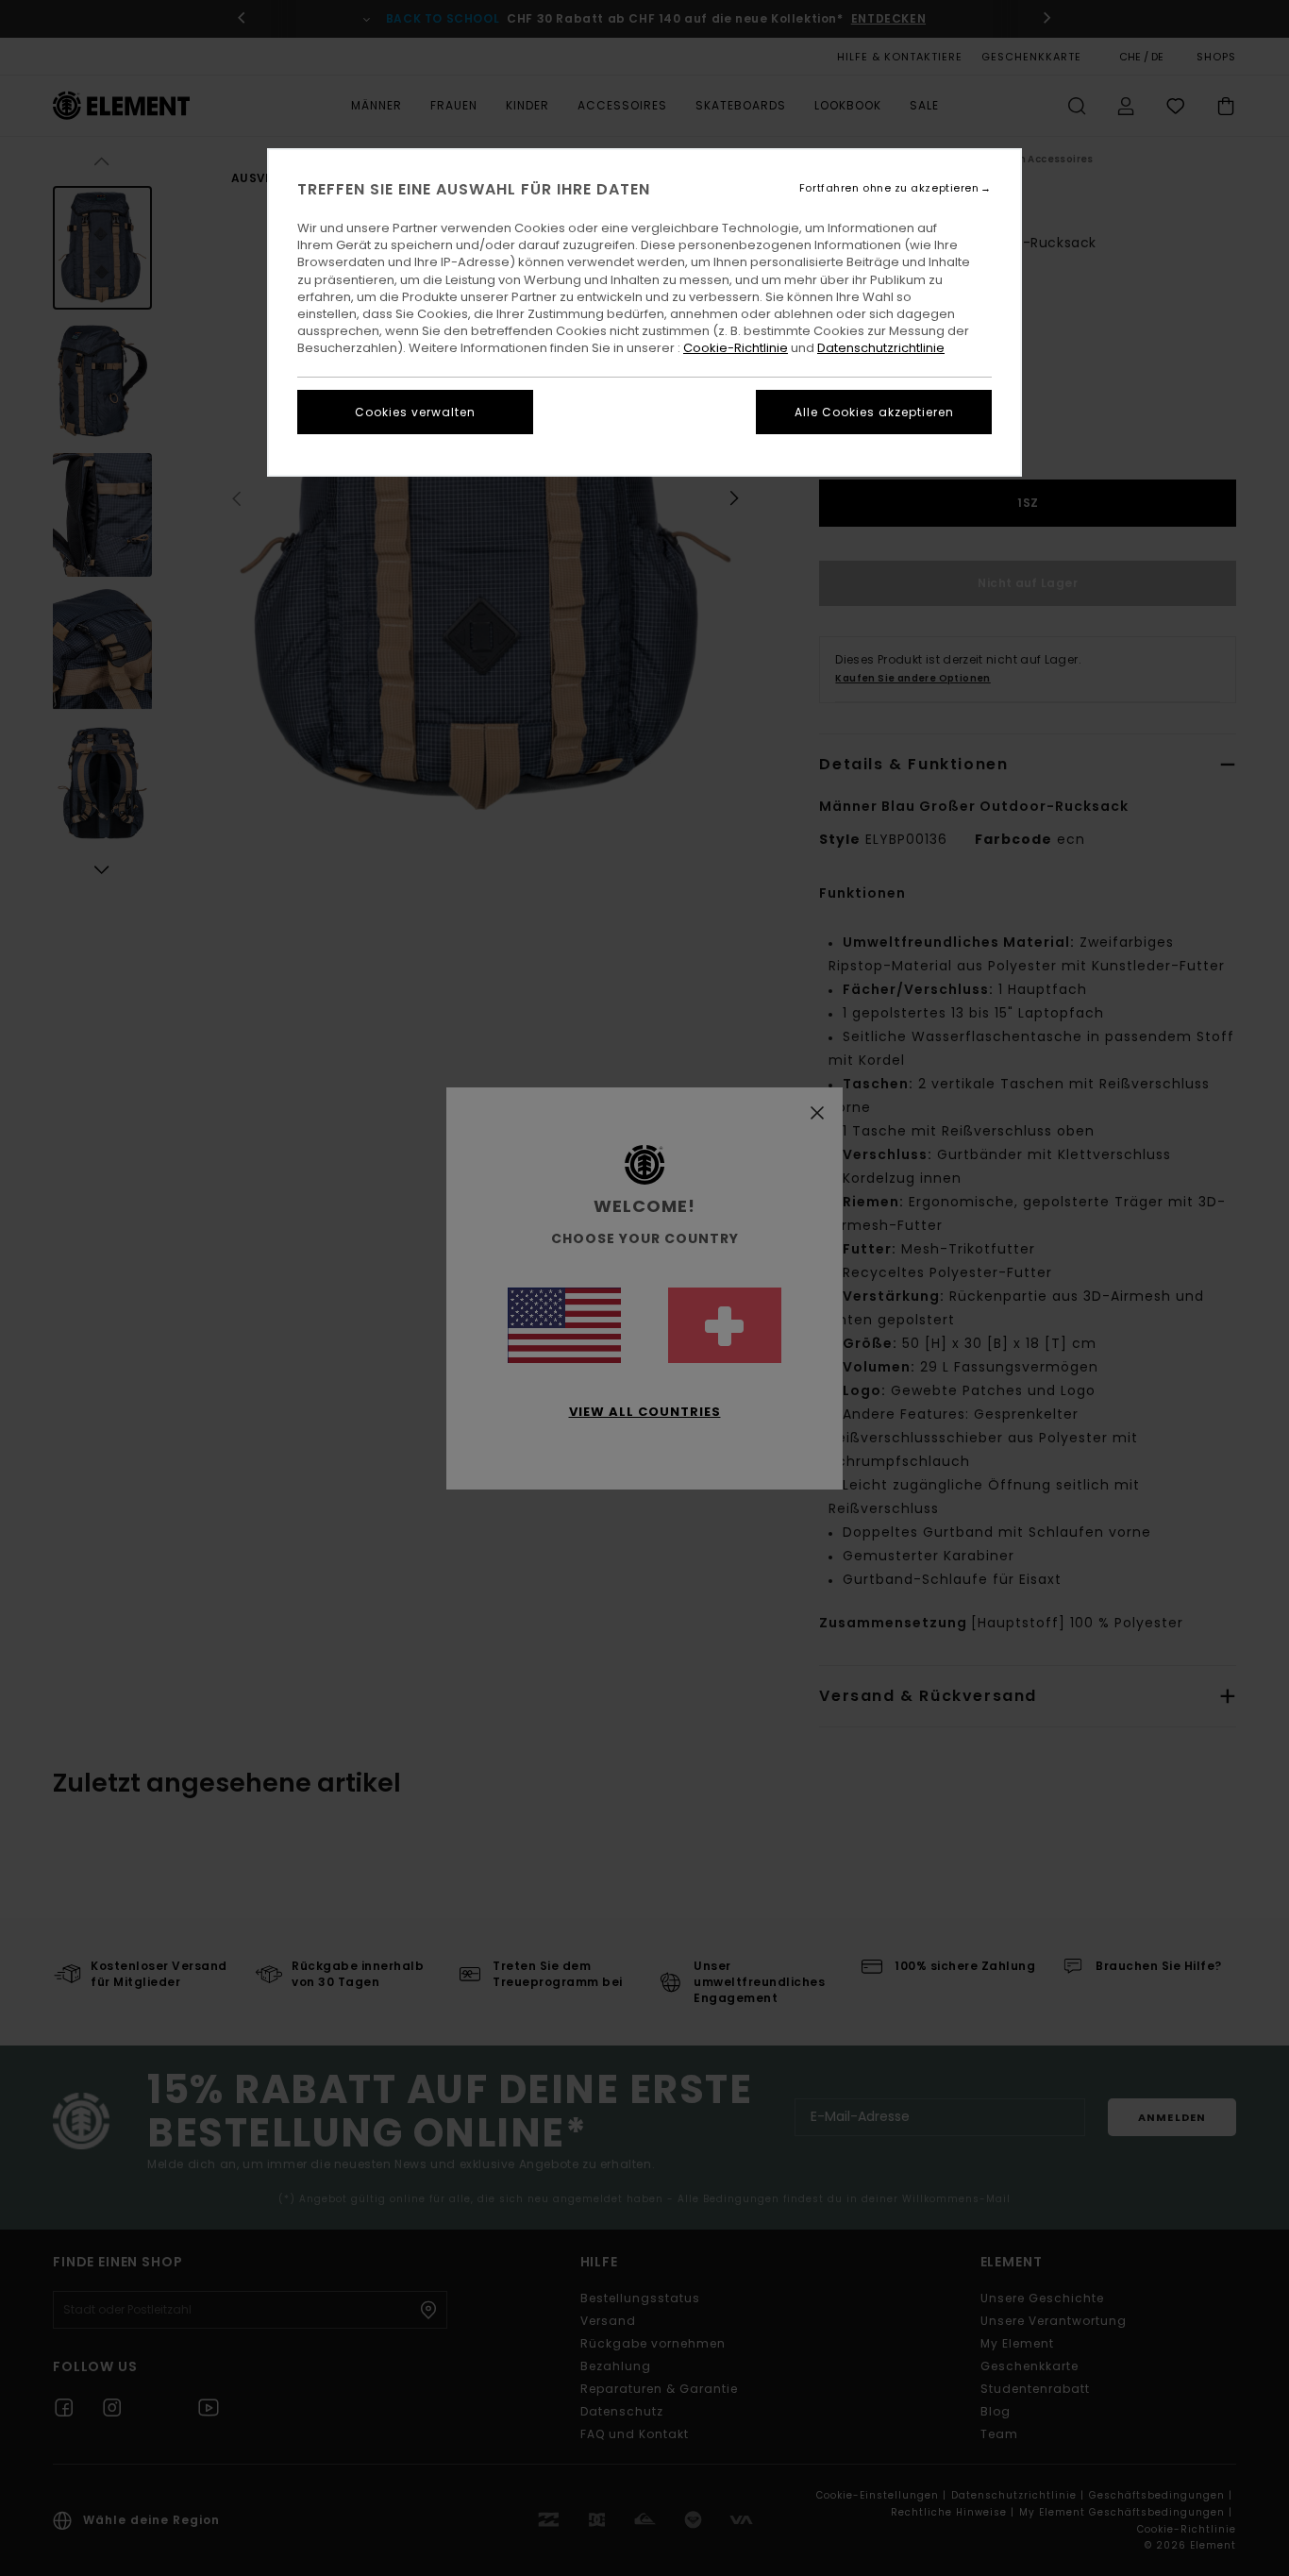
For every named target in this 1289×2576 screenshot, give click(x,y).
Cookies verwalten (415, 412)
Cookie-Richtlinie (736, 348)
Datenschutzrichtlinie (881, 348)
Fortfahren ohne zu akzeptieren (889, 188)
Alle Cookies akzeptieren (874, 412)
